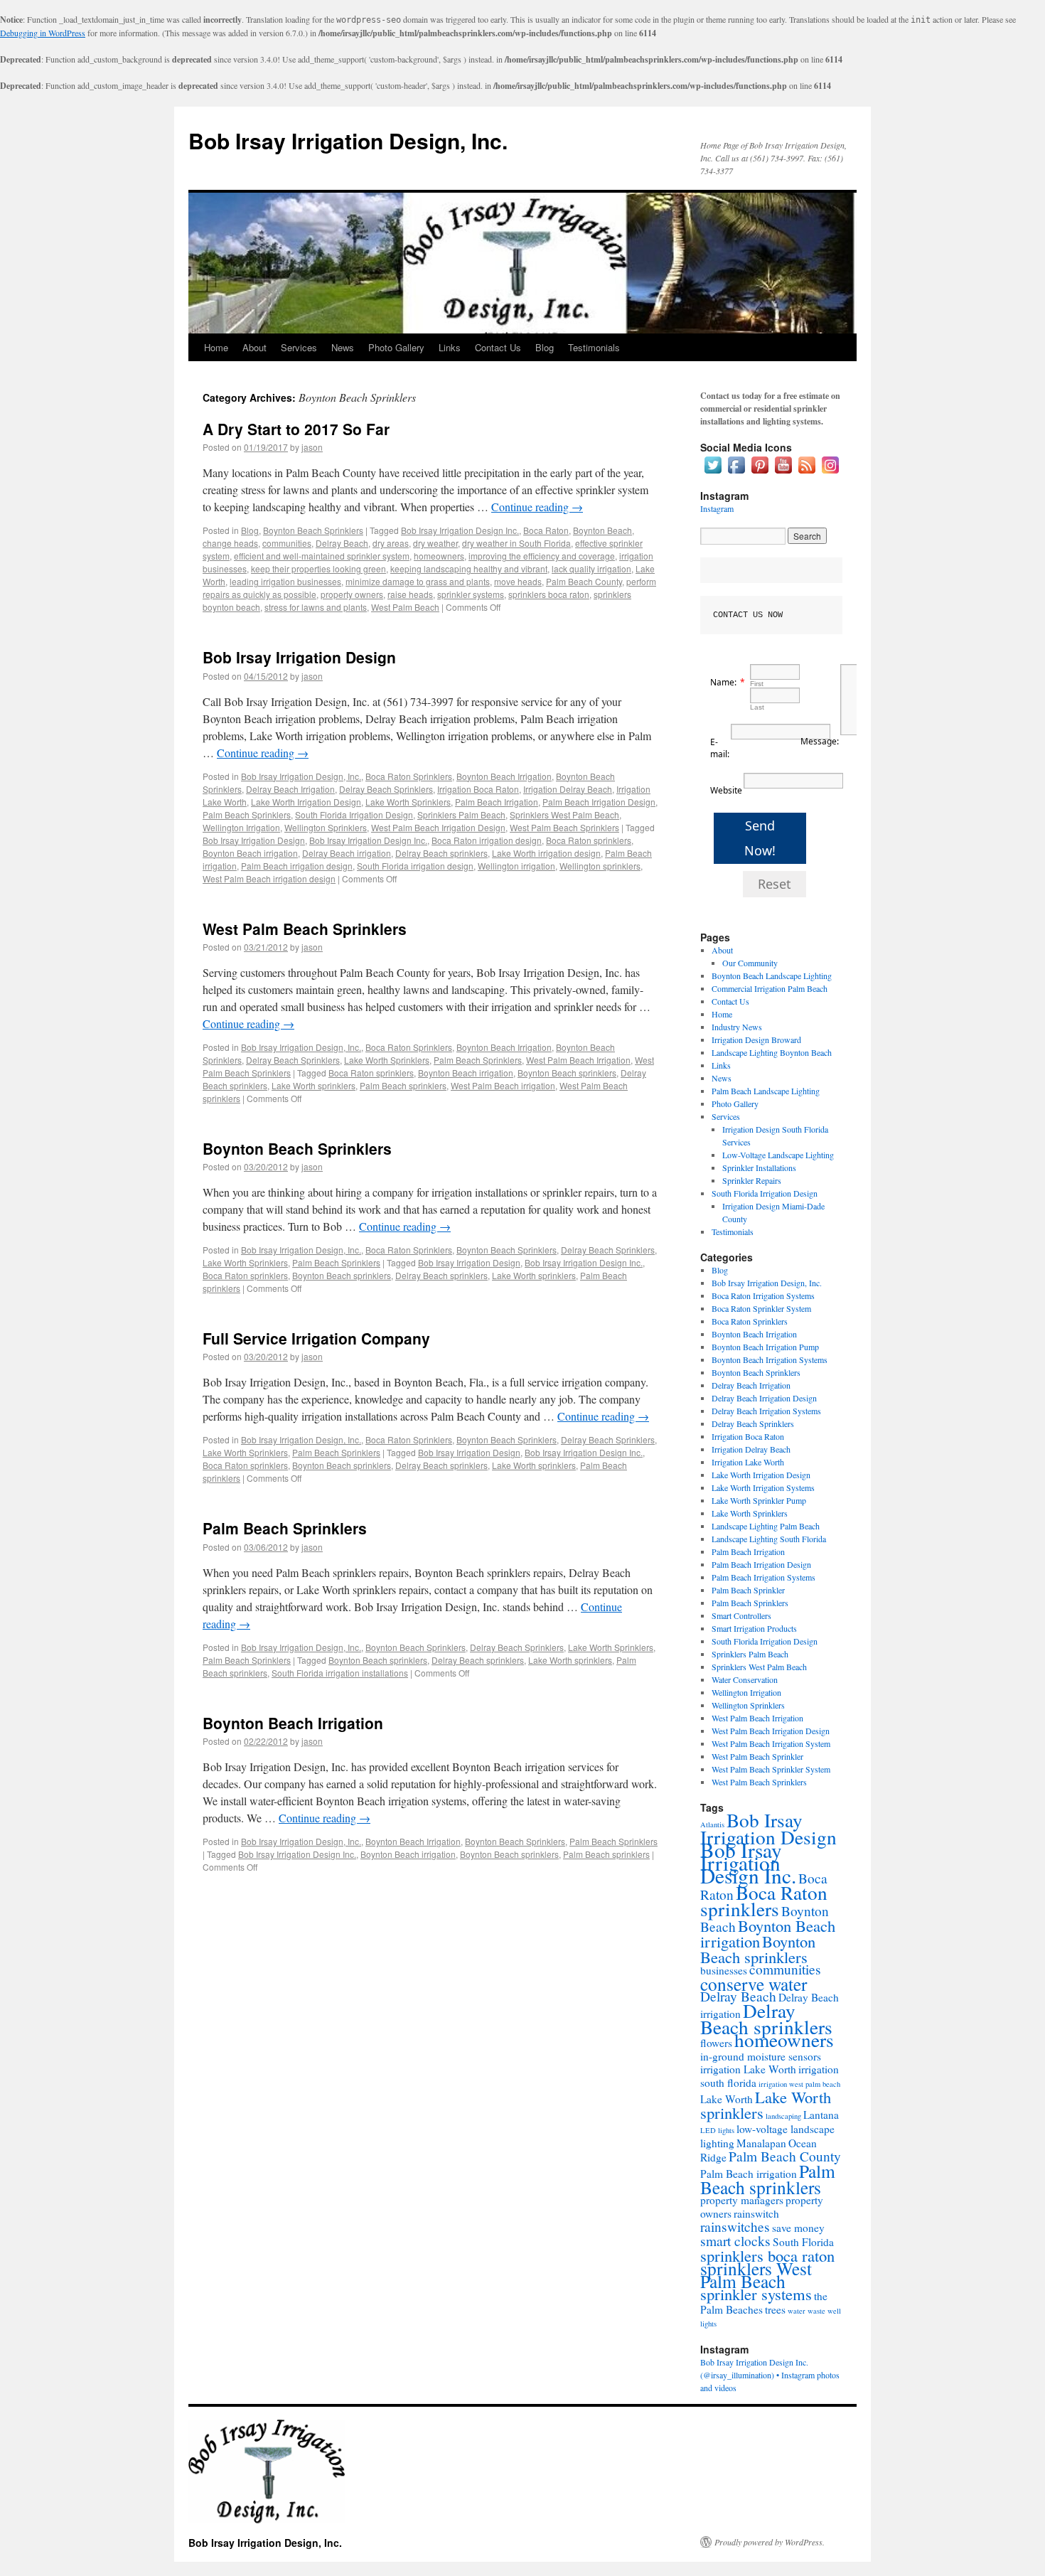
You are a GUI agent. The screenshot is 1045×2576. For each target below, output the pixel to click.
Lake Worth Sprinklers (408, 802)
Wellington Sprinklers (326, 827)
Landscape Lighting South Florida (769, 1539)
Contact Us (498, 347)
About (254, 347)
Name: (723, 682)
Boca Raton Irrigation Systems (763, 1295)
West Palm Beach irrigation (503, 1085)
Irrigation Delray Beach (568, 789)
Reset (775, 884)
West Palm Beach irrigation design (269, 878)
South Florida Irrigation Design (354, 814)
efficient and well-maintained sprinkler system (322, 556)
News (343, 347)
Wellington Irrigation (241, 827)
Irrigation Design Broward (756, 1040)
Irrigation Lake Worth (748, 1462)
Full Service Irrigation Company (316, 1338)
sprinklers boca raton (549, 594)
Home (216, 347)
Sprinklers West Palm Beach (564, 814)
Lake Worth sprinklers (313, 1085)
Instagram (717, 508)
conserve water (754, 1984)
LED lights (717, 2130)
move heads (518, 581)
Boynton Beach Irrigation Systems (770, 1359)
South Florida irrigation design (415, 866)
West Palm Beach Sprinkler (757, 1756)
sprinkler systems (471, 594)
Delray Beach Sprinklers (386, 789)
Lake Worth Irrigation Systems (763, 1487)
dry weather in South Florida (516, 543)
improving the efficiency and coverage (542, 556)
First (757, 684)
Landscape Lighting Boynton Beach (772, 1052)
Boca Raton (546, 530)
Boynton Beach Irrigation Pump (765, 1347)
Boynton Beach (602, 530)
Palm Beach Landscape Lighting (766, 1091)
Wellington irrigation (516, 866)
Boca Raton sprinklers (589, 840)
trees (775, 2309)
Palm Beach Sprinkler (748, 1590)
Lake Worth (727, 2099)
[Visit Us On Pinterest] (760, 473)
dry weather (435, 543)
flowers (716, 2043)
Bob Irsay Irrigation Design (299, 657)
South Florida (803, 2242)
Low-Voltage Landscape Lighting (778, 1155)
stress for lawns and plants (316, 607)
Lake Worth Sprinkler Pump (759, 1500)
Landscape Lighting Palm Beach (766, 1526)
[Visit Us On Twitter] (713, 473)
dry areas (391, 543)
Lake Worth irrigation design (546, 853)
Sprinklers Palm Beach (461, 814)
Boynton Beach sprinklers (567, 1073)
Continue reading (537, 507)
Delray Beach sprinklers (441, 853)
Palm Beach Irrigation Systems (763, 1577)
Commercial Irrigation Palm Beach (770, 988)
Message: (820, 741)
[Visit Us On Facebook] (736, 473)
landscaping (783, 2116)
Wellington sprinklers (600, 866)
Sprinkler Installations (759, 1167)
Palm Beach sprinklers (403, 1085)
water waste (806, 2311)
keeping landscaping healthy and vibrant (469, 568)
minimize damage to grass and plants (418, 581)
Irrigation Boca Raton (478, 789)
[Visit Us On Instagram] (830, 473)
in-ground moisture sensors (761, 2056)
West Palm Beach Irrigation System (771, 1743)
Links (450, 347)
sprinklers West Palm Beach (756, 2275)
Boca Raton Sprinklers (409, 776)
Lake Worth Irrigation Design (306, 802)
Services (299, 347)
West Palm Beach (405, 607)
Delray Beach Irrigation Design (764, 1398)
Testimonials (594, 347)
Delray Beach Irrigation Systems (766, 1411)
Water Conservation (745, 1679)
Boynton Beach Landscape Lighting (772, 976)
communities (287, 543)
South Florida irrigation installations (340, 1673)
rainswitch (756, 2213)
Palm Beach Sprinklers (247, 814)
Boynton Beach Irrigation (504, 776)
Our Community (750, 963)
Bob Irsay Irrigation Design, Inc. (348, 140)
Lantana (821, 2115)
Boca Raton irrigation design (487, 840)
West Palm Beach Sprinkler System (771, 1769)
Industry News (737, 1027)
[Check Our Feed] (806, 473)
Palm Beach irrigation (749, 2174)
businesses (724, 1970)
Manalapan (761, 2143)
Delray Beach (342, 543)
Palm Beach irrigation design (297, 866)
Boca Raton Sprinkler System (761, 1308)
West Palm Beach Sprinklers (564, 827)
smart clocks (735, 2241)
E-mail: (720, 748)
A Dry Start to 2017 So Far (296, 429)
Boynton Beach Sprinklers (313, 530)
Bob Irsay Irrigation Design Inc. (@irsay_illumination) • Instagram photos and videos (770, 2375)
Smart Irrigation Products (754, 1628)
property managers (742, 2200)
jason (312, 447)
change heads (230, 543)
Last (757, 707)
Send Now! (760, 838)
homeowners (439, 556)
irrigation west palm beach (799, 2084)
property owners (352, 594)
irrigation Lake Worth (748, 2069)
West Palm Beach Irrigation (578, 1060)
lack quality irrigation (591, 568)
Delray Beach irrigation (347, 853)
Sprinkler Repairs (752, 1180)
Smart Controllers (741, 1615)
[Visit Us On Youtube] (783, 473)
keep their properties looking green (318, 568)
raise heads (410, 594)
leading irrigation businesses (285, 581)
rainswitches (735, 2227)
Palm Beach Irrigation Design (599, 802)
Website (726, 790)
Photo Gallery (396, 347)
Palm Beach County (584, 581)
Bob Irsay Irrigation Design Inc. (460, 530)
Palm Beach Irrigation (497, 802)
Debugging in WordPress (43, 33)
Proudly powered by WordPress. (770, 2542)
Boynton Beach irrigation (250, 853)
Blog (545, 347)
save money (798, 2228)
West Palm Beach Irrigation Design (438, 827)
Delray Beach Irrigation (290, 789)
